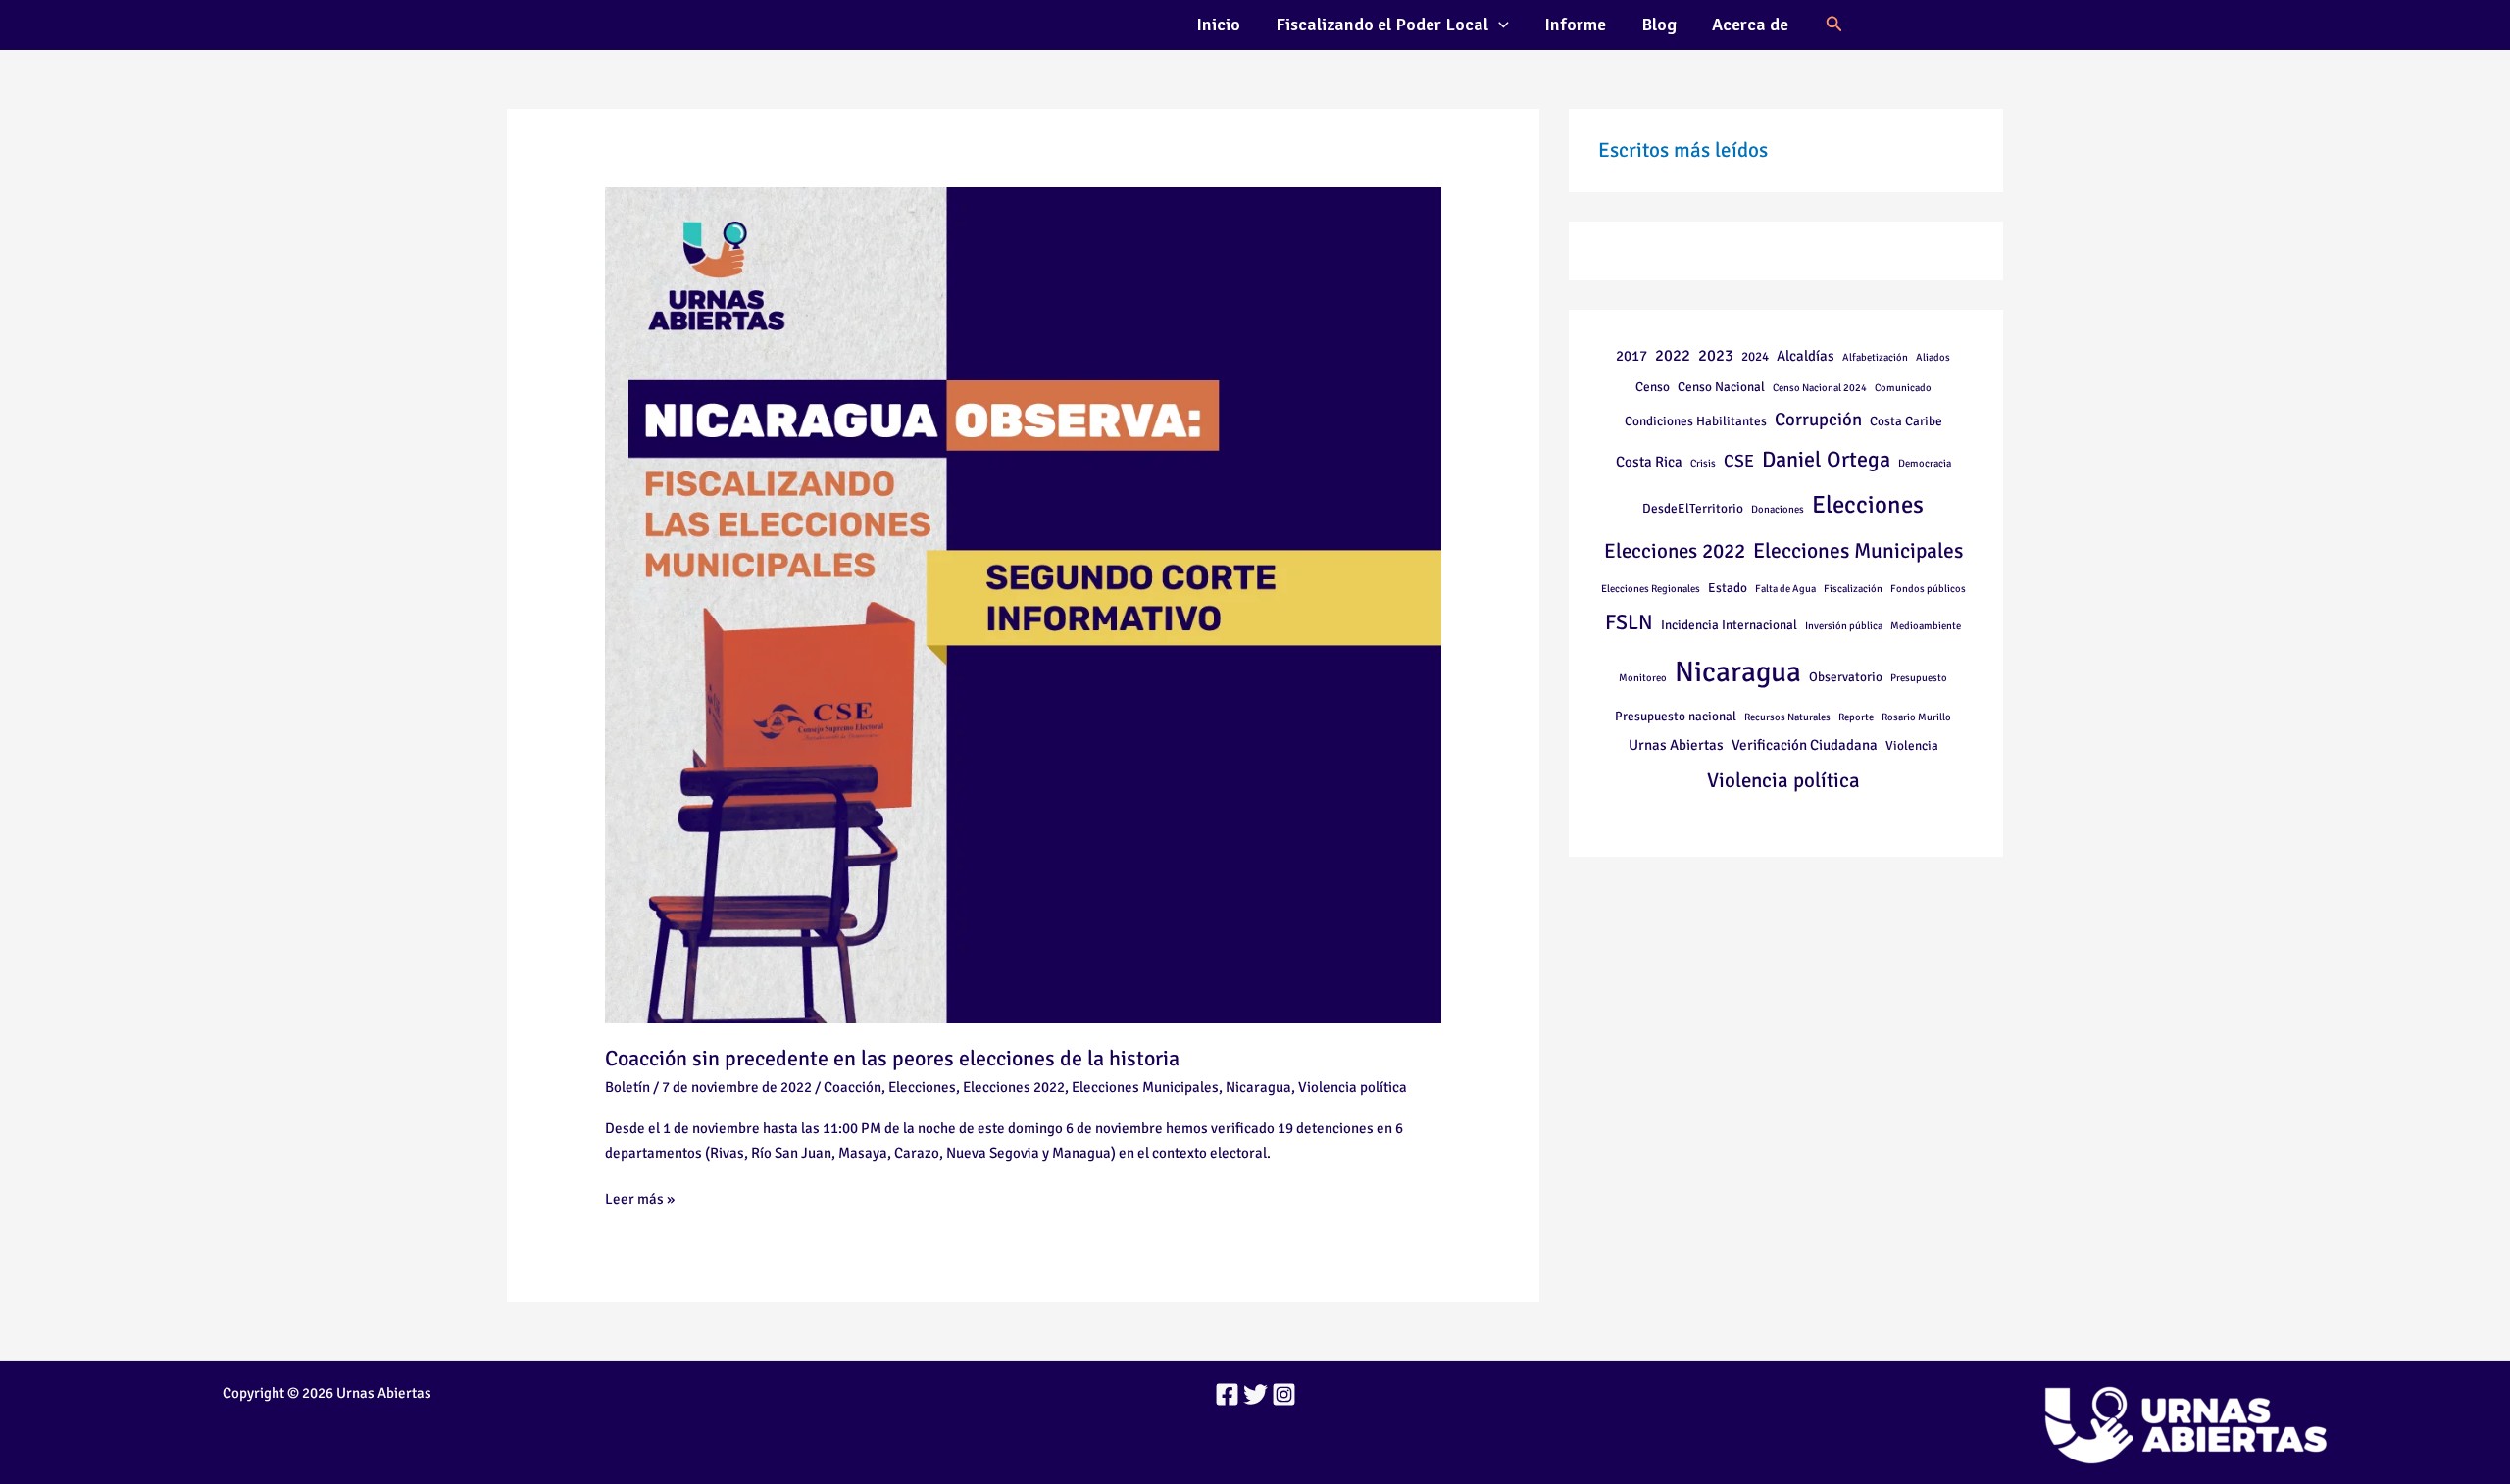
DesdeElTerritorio (1693, 508)
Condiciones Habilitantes (1696, 421)
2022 (1673, 355)
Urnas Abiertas (1676, 745)
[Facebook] (1227, 1394)
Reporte (1856, 717)
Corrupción (1818, 419)
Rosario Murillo (1916, 717)
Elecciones (922, 1087)
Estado (1728, 588)
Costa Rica (1649, 462)
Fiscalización (1853, 589)
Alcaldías (1806, 356)
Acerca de (1750, 25)
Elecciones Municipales (1145, 1087)
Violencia (1912, 745)
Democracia (1925, 463)
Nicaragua (1258, 1087)
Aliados (1933, 357)
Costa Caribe (1906, 421)
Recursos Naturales (1787, 717)
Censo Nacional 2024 (1820, 388)
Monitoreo (1643, 678)
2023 (1716, 355)
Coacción (853, 1087)
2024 (1755, 356)
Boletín (627, 1087)
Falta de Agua (1785, 589)
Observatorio (1846, 677)
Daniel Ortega (1826, 459)
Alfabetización (1875, 357)
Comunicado (1903, 388)
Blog (1659, 25)
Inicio (1218, 25)
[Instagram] (1284, 1394)
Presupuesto (1919, 678)
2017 (1631, 356)
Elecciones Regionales (1651, 589)
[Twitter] (1255, 1394)
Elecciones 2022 (1014, 1087)
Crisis (1703, 463)
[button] (1499, 25)
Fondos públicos (1928, 589)
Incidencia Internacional (1729, 625)
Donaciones (1778, 509)
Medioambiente (1926, 626)
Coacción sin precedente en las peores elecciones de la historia (892, 1058)
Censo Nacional (1721, 387)
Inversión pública (1844, 626)
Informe (1575, 25)
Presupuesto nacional (1676, 716)
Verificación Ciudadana (1805, 745)
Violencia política (1353, 1087)
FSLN (1629, 622)
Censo (1653, 387)
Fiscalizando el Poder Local (1382, 25)
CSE (1739, 461)
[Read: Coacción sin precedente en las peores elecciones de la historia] (1023, 604)
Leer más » (640, 1197)
